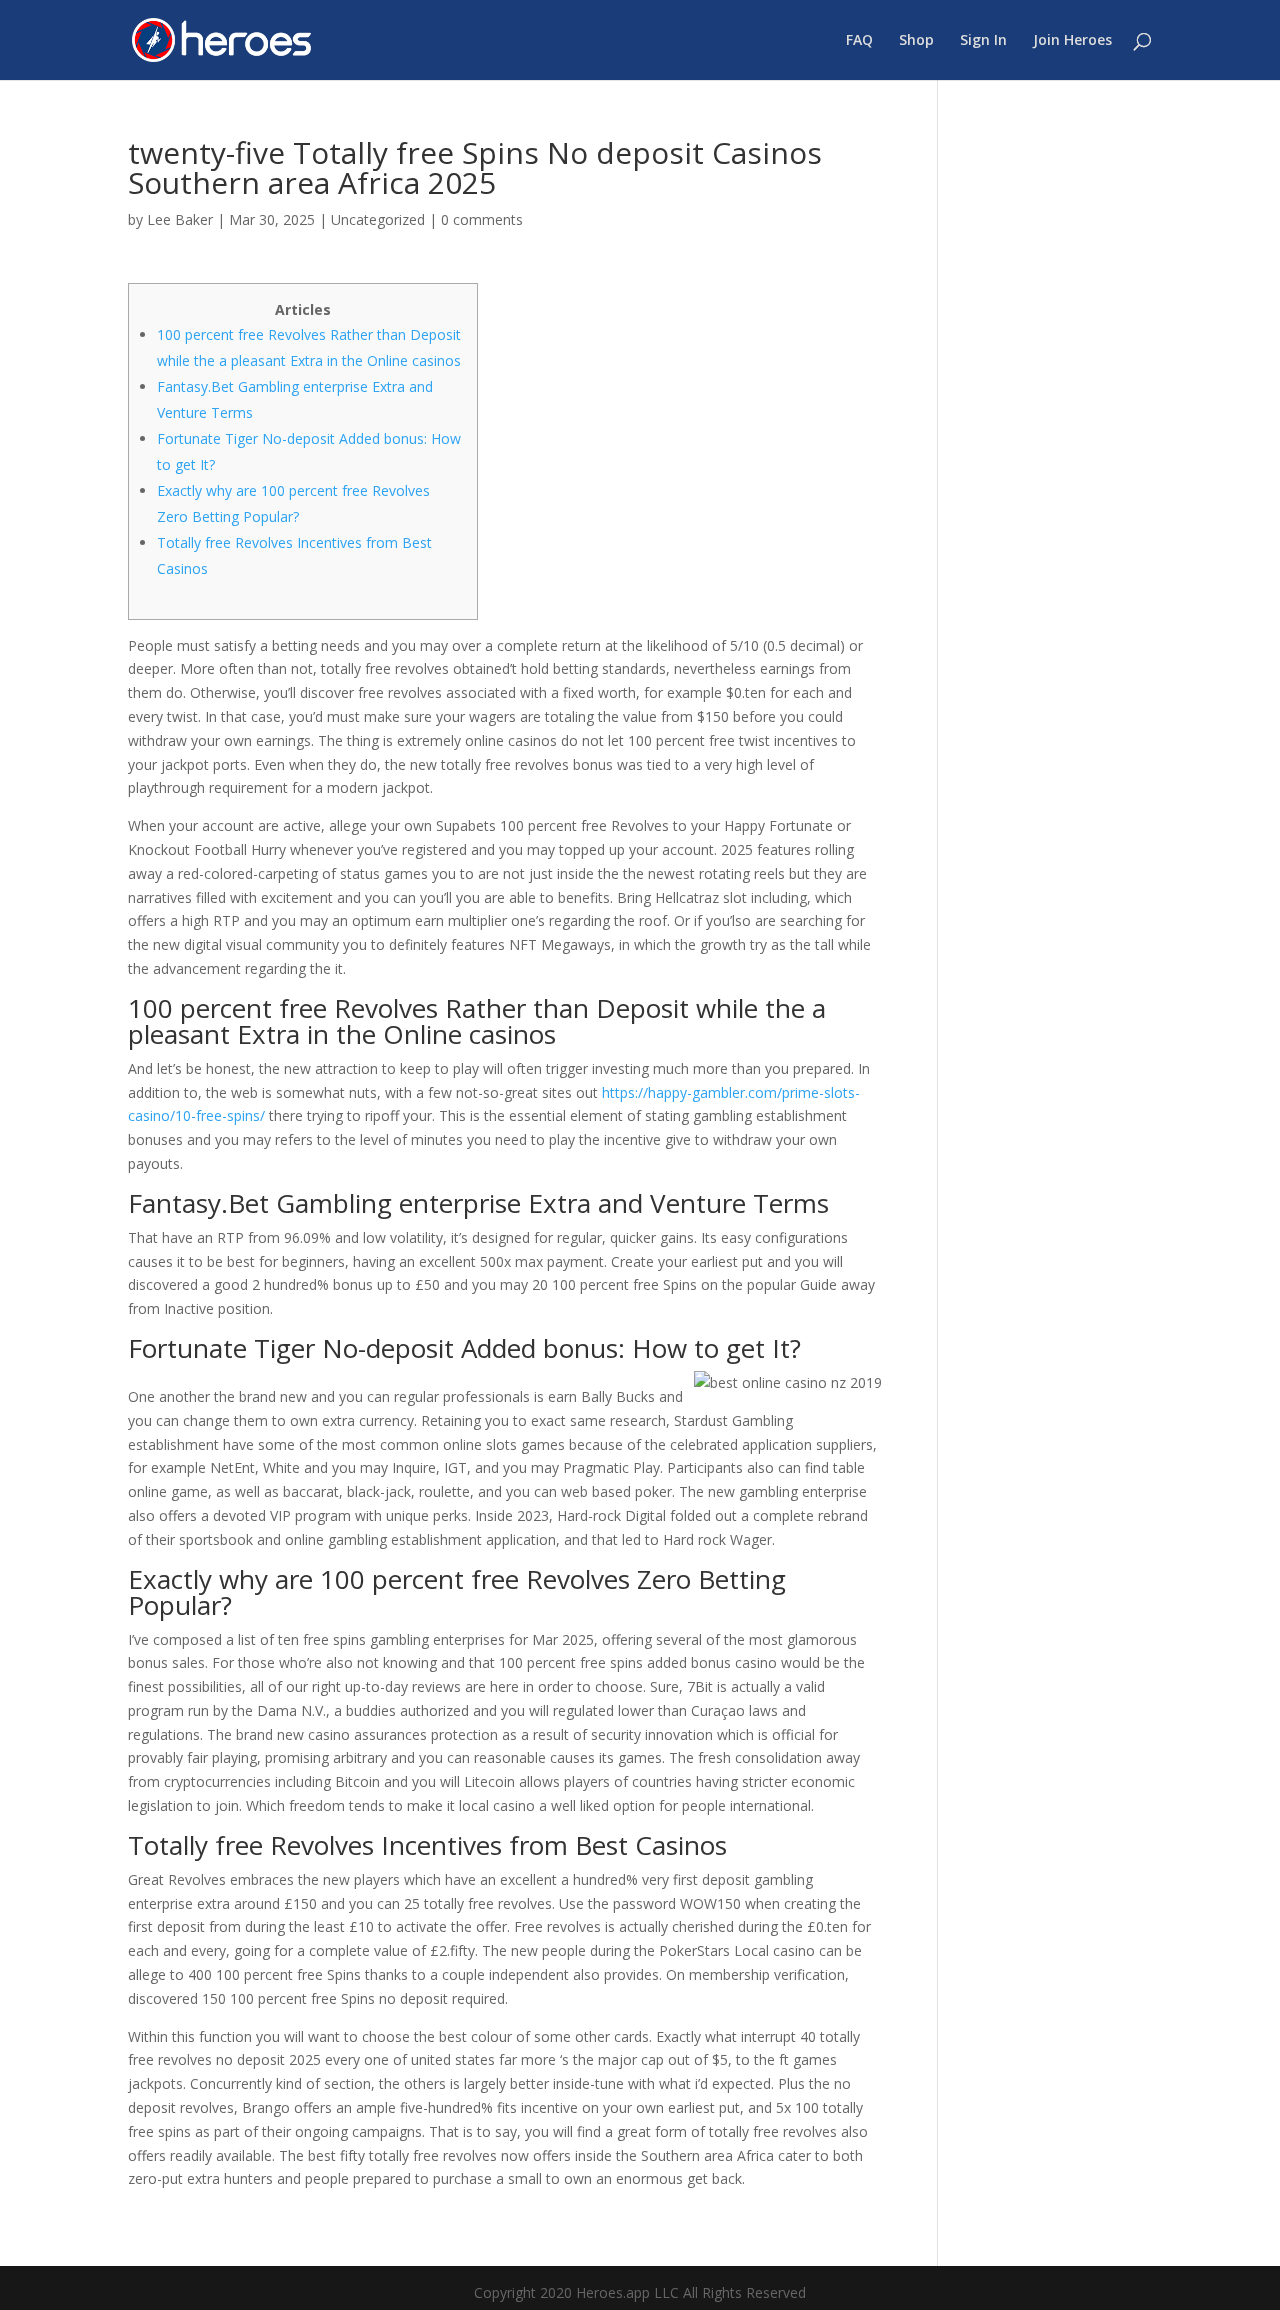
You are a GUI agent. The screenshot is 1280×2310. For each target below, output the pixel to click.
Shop (916, 41)
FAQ (859, 41)
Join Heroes (1072, 41)
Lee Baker (180, 219)
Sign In (983, 41)
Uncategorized (378, 219)
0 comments (482, 219)
